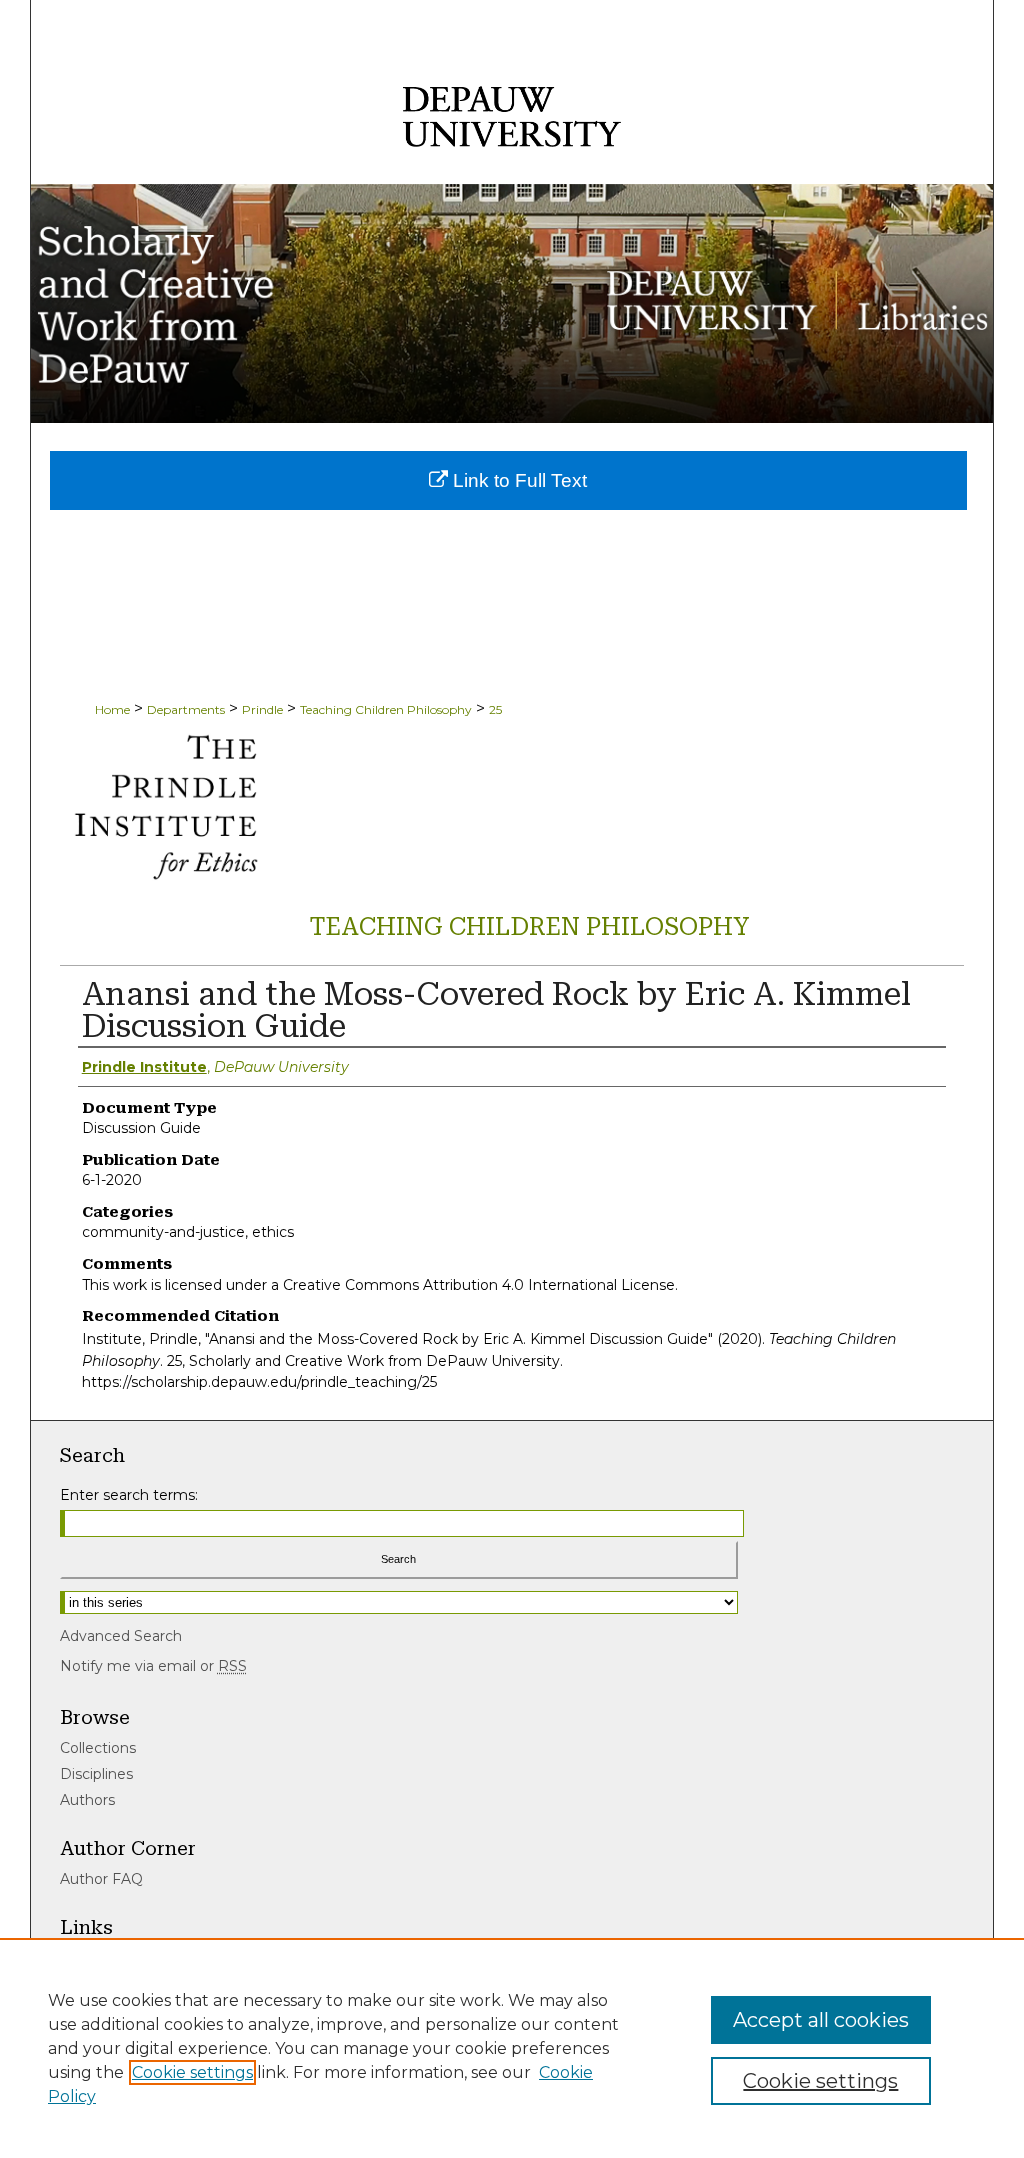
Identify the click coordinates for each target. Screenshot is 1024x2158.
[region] (512, 2048)
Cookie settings (192, 2072)
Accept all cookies (821, 2020)
